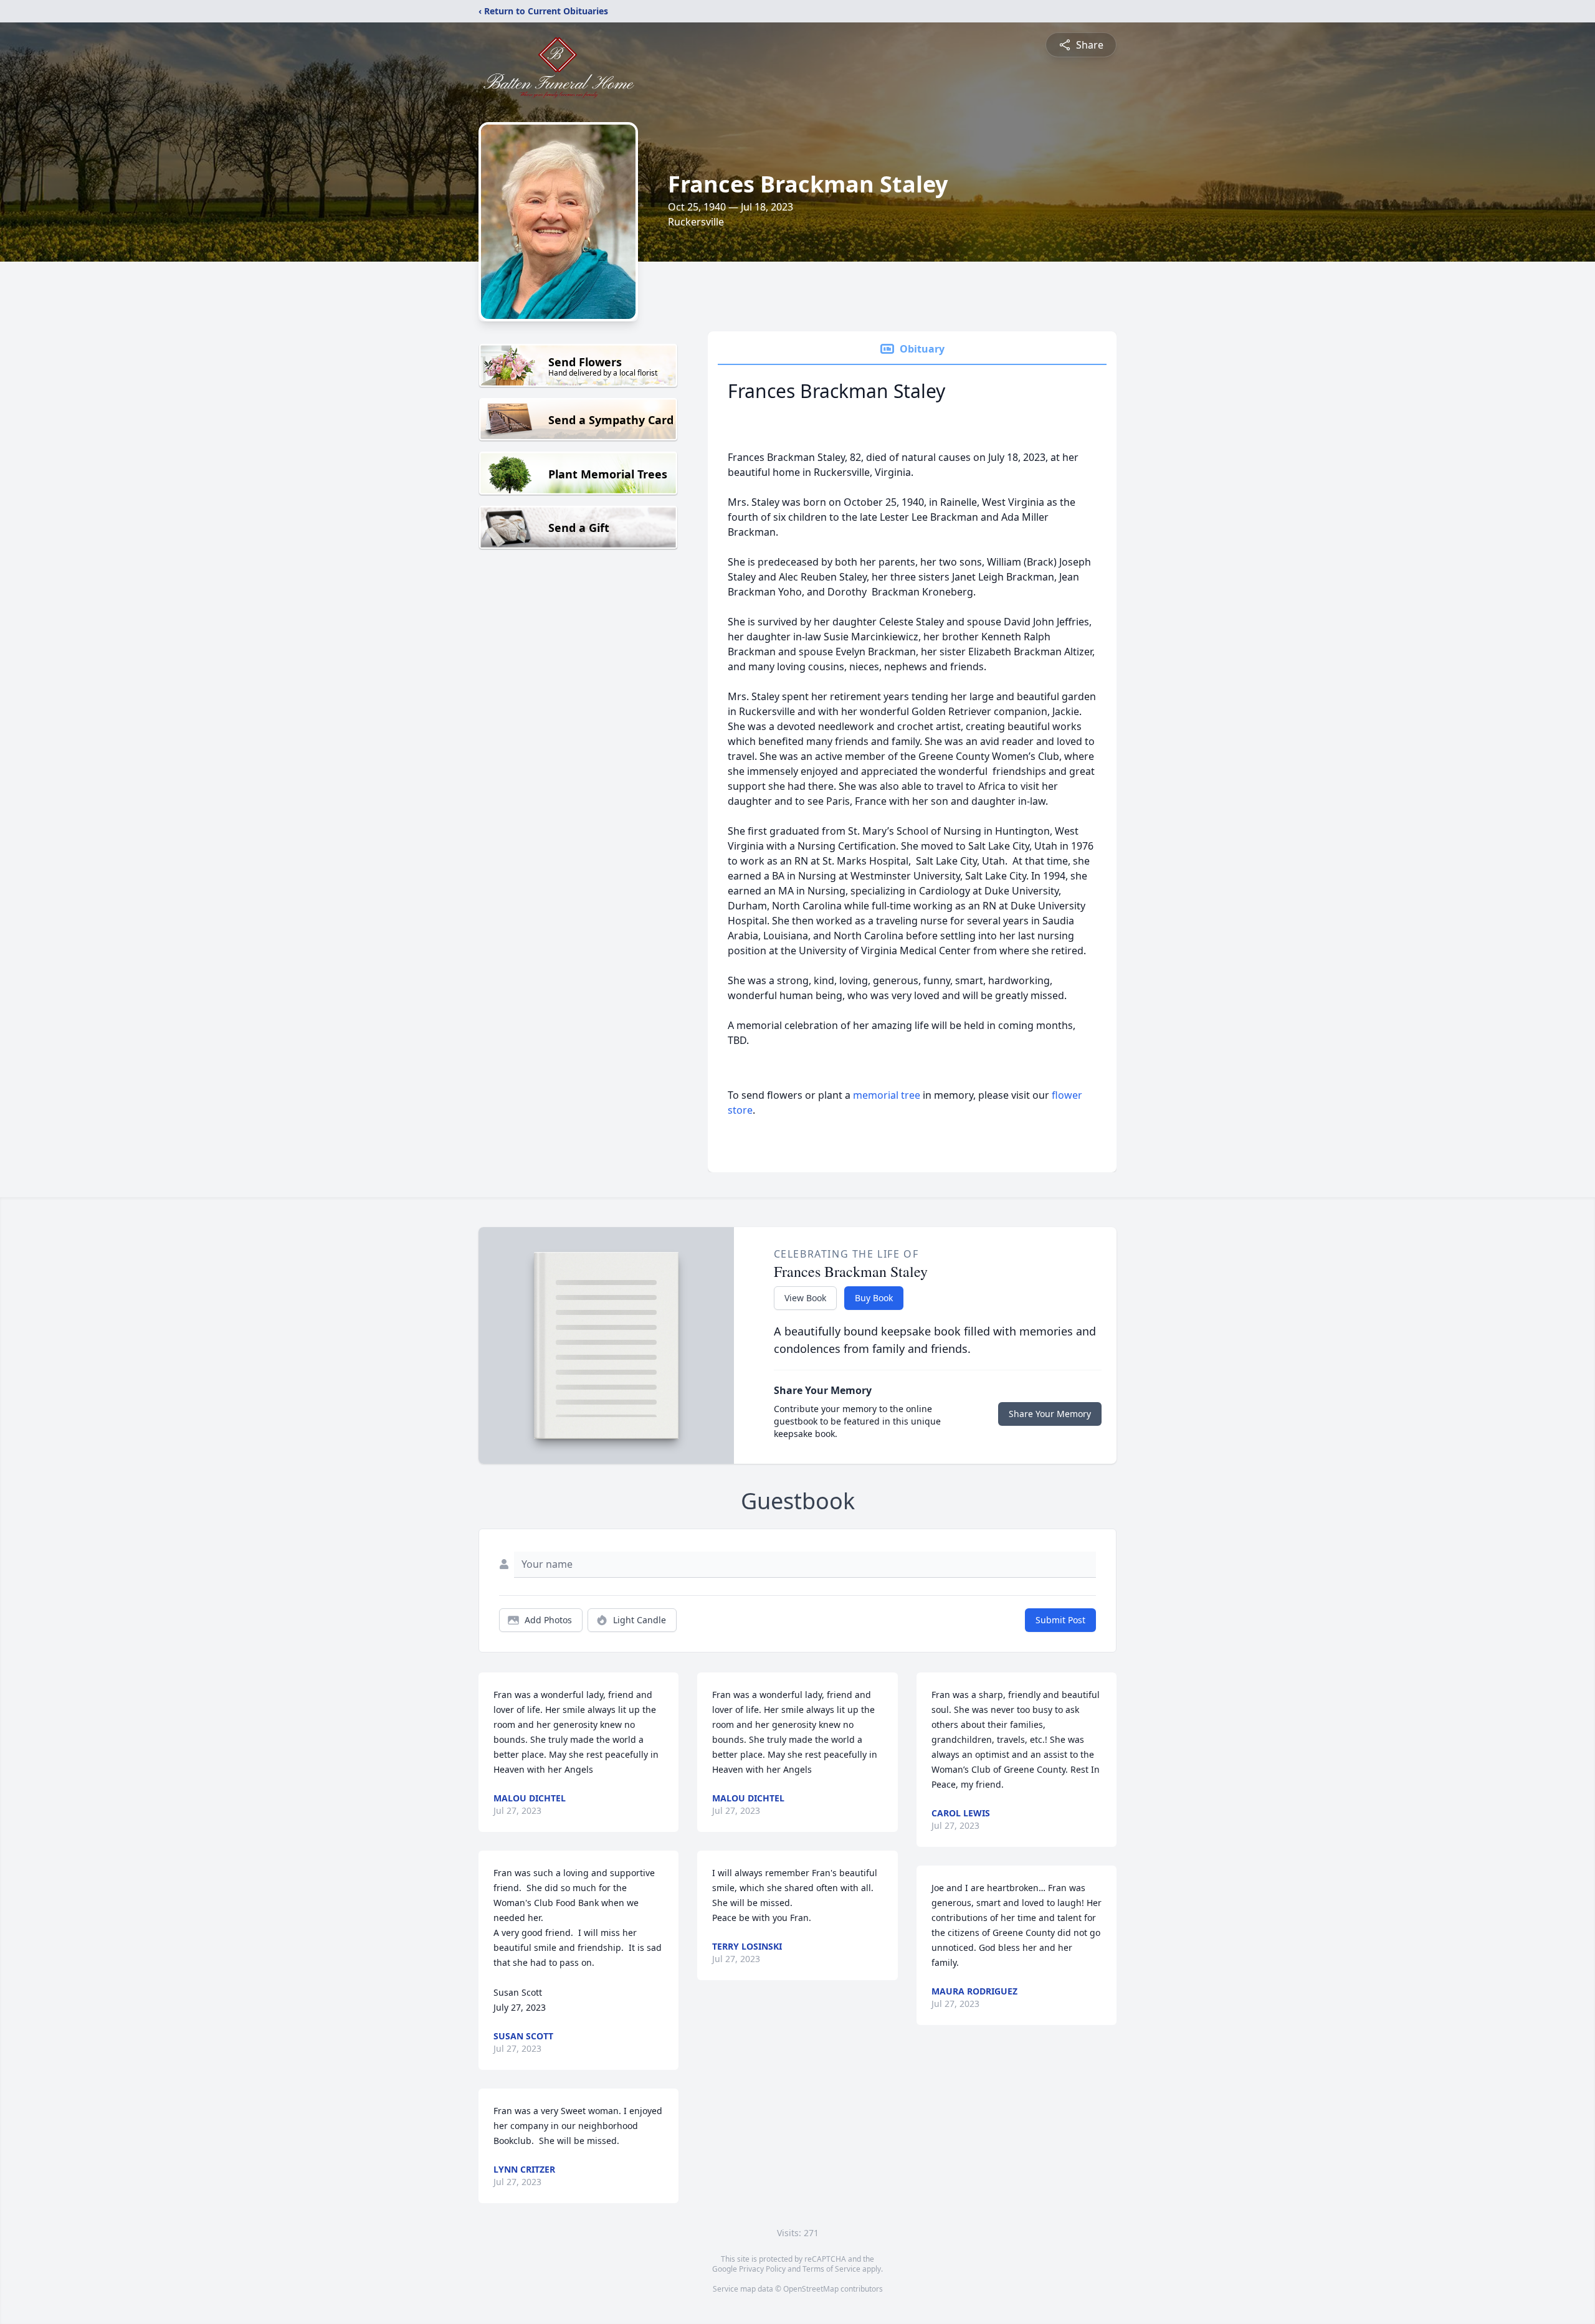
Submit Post (1060, 1620)
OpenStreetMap (811, 2289)
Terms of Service (831, 2269)
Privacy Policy (762, 2269)
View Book (805, 1298)
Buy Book (874, 1298)
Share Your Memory (1050, 1414)
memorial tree (887, 1095)
